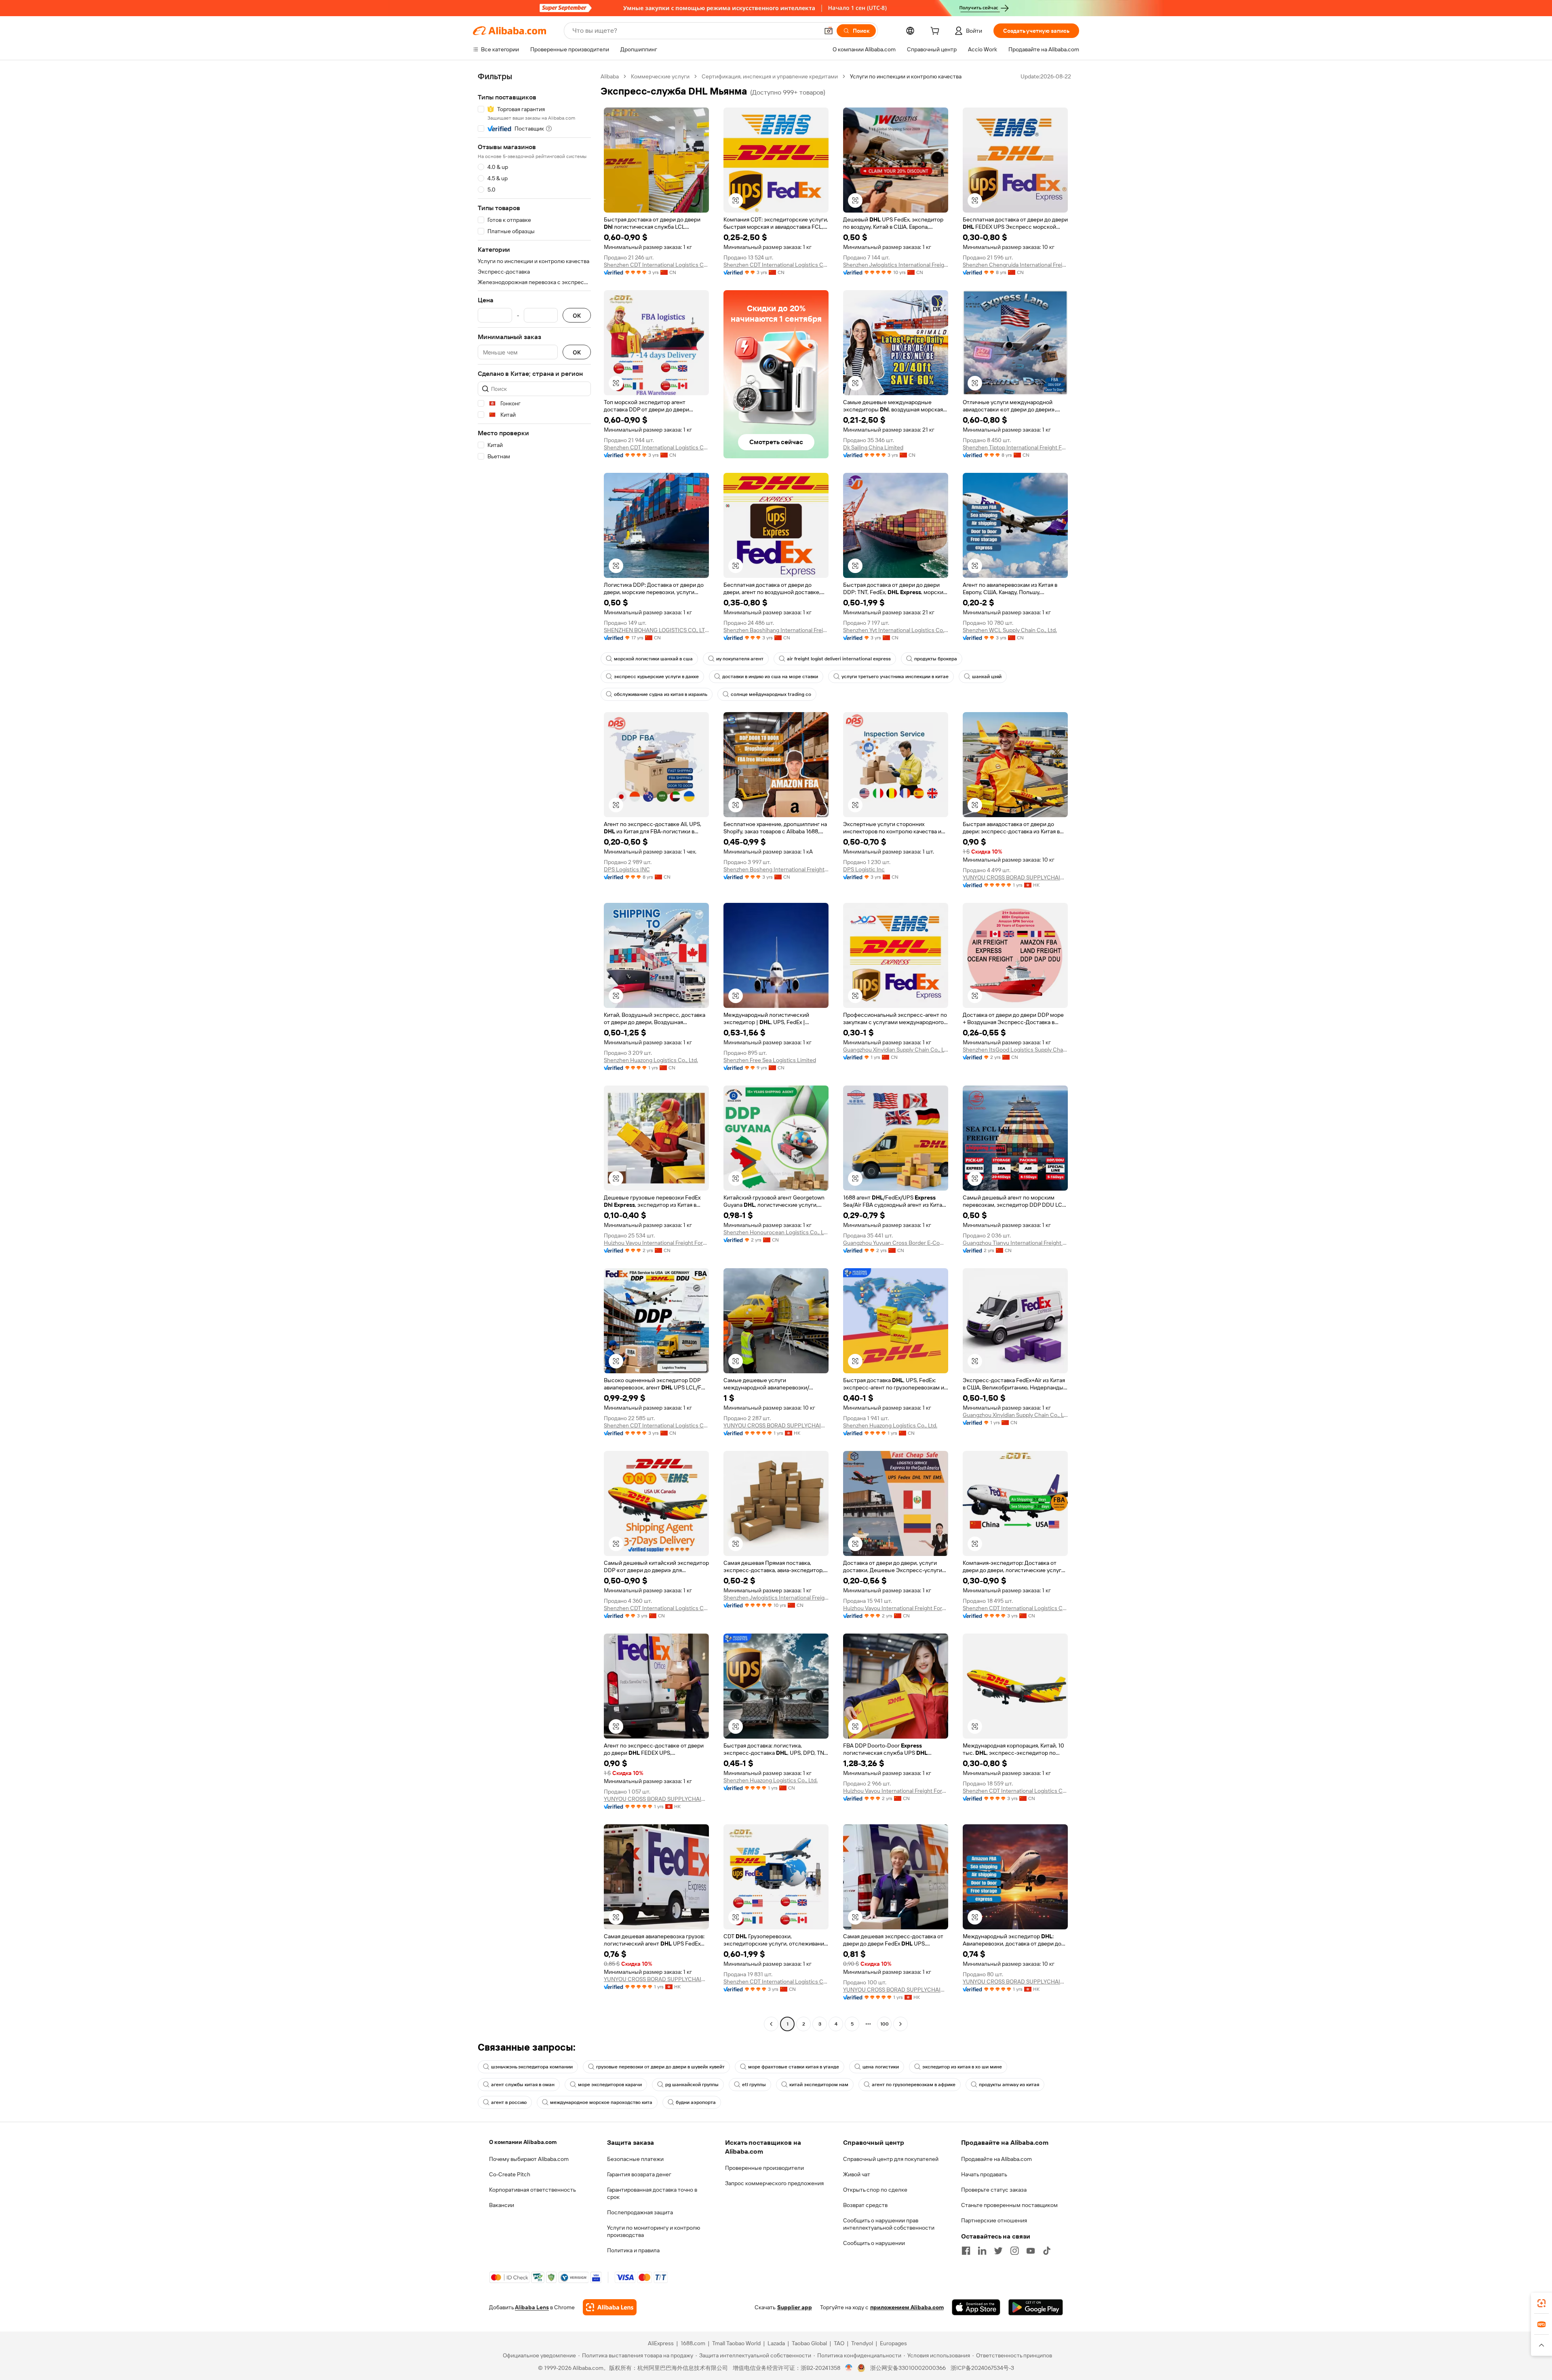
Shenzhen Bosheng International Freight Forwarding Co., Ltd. (776, 869)
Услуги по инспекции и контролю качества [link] (906, 76)
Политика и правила (633, 2250)
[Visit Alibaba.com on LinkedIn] (982, 2251)
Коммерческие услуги (660, 76)
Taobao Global (809, 2343)
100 (885, 2024)
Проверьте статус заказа (994, 2190)
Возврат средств (865, 2205)
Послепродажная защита (640, 2212)
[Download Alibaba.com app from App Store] (976, 2307)
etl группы (754, 2085)
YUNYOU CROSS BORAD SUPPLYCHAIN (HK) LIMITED (1015, 877)
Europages (893, 2343)
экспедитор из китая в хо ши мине (962, 2067)
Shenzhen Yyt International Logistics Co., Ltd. (896, 630)
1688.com (693, 2343)
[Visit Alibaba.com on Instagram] (1014, 2251)
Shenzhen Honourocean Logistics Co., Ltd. (776, 1232)
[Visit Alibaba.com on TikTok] (1047, 2251)
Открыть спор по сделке (875, 2190)
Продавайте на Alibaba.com (996, 2159)
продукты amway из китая (1009, 2085)
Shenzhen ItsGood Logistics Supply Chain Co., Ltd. (1015, 1050)
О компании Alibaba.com (523, 2142)
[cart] (936, 32)
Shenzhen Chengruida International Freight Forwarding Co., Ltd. (1015, 265)
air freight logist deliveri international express (839, 659)
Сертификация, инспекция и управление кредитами (770, 76)
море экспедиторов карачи (610, 2085)
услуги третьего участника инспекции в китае (895, 677)
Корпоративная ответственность (532, 2190)
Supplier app (795, 2307)
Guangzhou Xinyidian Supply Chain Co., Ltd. (896, 1050)
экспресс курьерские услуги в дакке (656, 677)
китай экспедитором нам (819, 2085)
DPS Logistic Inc (864, 869)
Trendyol (862, 2343)
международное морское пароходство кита (601, 2102)
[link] (1541, 2303)
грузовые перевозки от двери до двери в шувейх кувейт (660, 2067)
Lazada (776, 2343)
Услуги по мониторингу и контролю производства (654, 2231)
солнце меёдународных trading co (771, 694)
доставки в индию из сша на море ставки (770, 677)
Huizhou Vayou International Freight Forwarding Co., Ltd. (656, 1243)
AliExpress (661, 2343)
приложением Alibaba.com (907, 2307)
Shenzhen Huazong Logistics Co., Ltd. (651, 1060)
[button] (829, 31)
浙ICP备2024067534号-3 (982, 2368)
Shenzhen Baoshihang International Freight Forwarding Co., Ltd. (776, 630)
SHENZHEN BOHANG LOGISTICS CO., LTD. (656, 630)
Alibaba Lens (532, 2307)
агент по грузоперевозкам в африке (914, 2085)
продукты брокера (936, 659)
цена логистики (881, 2067)
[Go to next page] (900, 2024)
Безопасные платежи (635, 2159)
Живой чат (857, 2174)
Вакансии (502, 2205)
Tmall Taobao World (736, 2343)
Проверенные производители (764, 2168)
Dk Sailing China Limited (873, 447)
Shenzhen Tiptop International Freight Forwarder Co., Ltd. (1015, 447)
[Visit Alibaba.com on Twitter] (998, 2251)
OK (577, 315)
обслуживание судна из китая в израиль (661, 694)
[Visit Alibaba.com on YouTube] (1031, 2251)
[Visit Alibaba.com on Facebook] (966, 2251)
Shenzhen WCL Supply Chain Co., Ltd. (1010, 630)
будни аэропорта (696, 2102)
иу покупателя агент (740, 659)
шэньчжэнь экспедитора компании (532, 2067)
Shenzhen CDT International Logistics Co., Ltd (656, 265)
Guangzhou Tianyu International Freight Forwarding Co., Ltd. (1015, 1243)
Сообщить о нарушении (874, 2243)
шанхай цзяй (987, 677)
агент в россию (509, 2102)
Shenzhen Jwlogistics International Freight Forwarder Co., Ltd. (896, 265)
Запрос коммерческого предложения (774, 2183)
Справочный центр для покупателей (891, 2159)
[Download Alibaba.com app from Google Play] (1036, 2307)
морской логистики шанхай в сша (653, 659)
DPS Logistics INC (627, 869)
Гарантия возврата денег (639, 2174)
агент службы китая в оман (523, 2085)
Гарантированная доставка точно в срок (652, 2193)
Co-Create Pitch (510, 2174)
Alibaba (610, 76)
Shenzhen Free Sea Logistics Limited (770, 1060)
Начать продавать (984, 2174)
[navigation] (534, 1051)
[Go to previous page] (771, 2024)
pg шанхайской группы (692, 2085)
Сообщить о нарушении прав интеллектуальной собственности (889, 2224)
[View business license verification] (849, 2368)
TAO (839, 2343)
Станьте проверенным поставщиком (1009, 2205)
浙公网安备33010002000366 (908, 2368)
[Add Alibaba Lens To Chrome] (610, 2307)
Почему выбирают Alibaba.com (529, 2159)
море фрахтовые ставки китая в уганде (794, 2067)
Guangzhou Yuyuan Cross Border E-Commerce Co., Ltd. (896, 1243)
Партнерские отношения (994, 2220)
